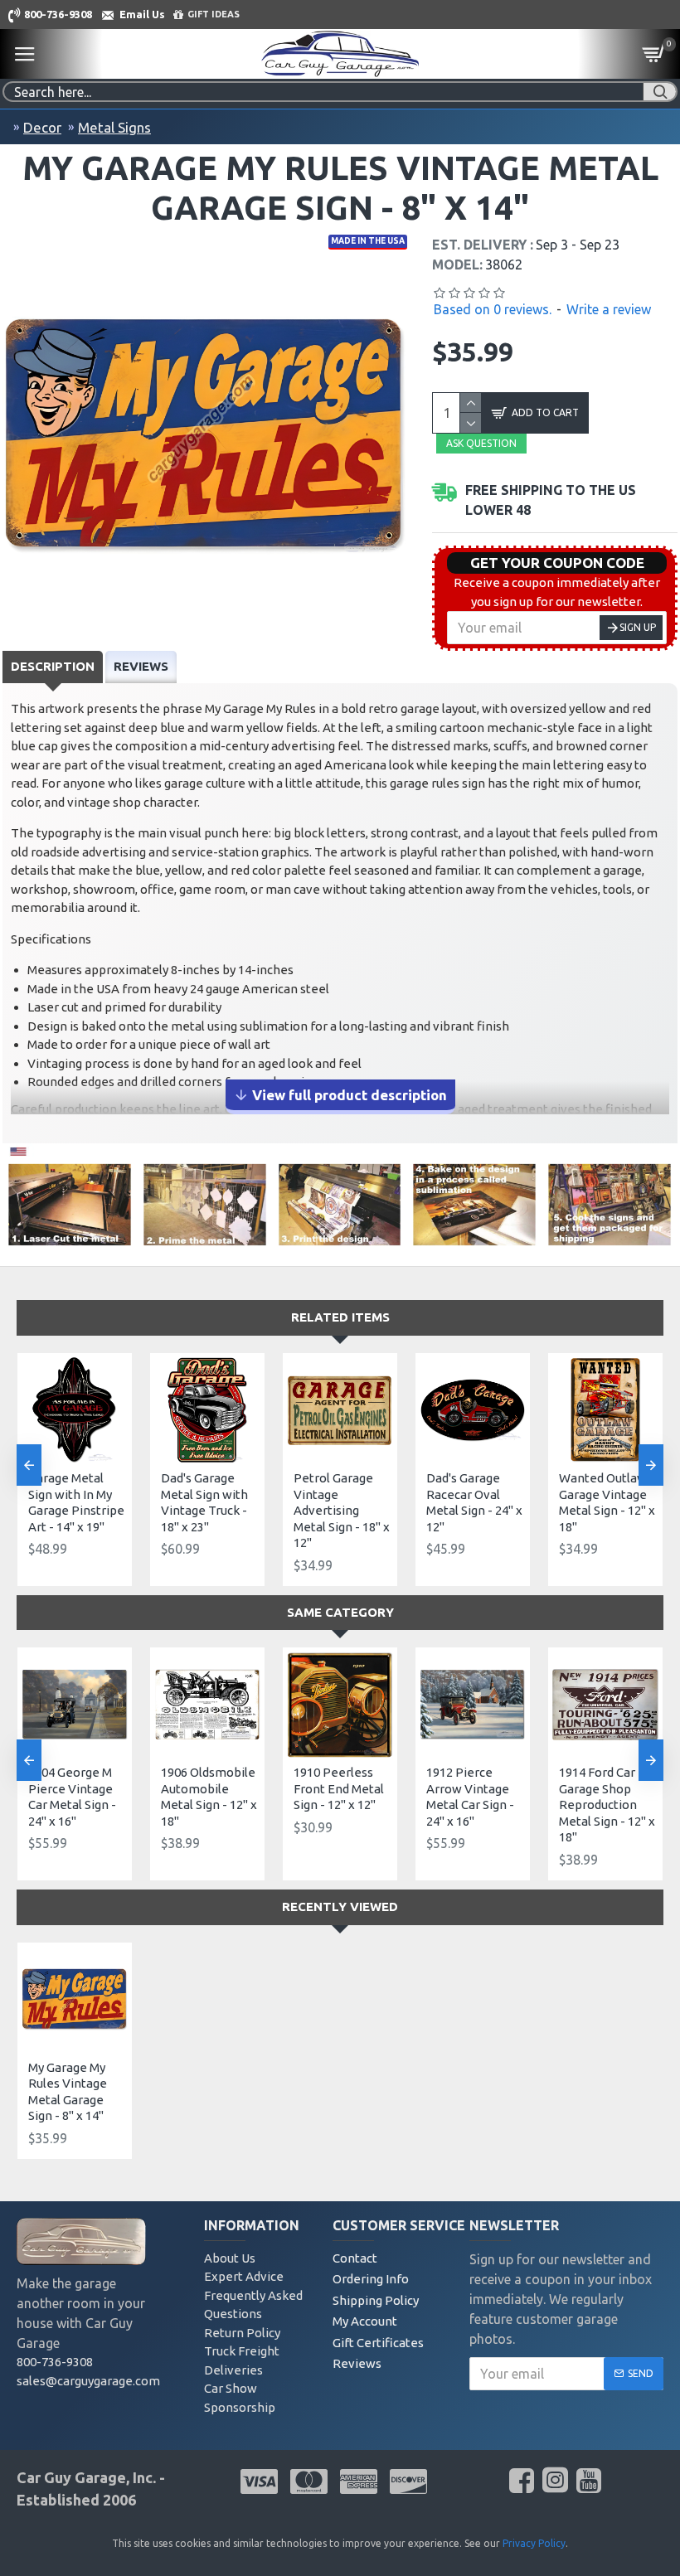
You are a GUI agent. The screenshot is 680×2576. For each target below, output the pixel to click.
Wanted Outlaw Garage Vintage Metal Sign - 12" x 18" (607, 1502)
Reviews (141, 666)
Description (53, 666)
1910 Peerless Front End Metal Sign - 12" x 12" (339, 1788)
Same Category (340, 1612)
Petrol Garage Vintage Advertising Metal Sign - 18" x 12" (342, 1510)
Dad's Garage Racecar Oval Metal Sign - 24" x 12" (474, 1502)
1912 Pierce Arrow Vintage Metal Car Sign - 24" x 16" (470, 1797)
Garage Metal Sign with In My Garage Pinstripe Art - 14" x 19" (76, 1502)
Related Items (340, 1317)
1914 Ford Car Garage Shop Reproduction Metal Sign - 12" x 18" (607, 1805)
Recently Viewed (340, 1907)
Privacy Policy (534, 2543)
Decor (42, 127)
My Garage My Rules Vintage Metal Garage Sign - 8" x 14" (68, 2092)
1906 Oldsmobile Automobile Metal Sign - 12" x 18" (209, 1797)
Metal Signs (114, 127)
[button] (29, 1465)
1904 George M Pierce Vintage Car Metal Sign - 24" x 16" (72, 1797)
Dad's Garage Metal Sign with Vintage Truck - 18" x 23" (204, 1502)
